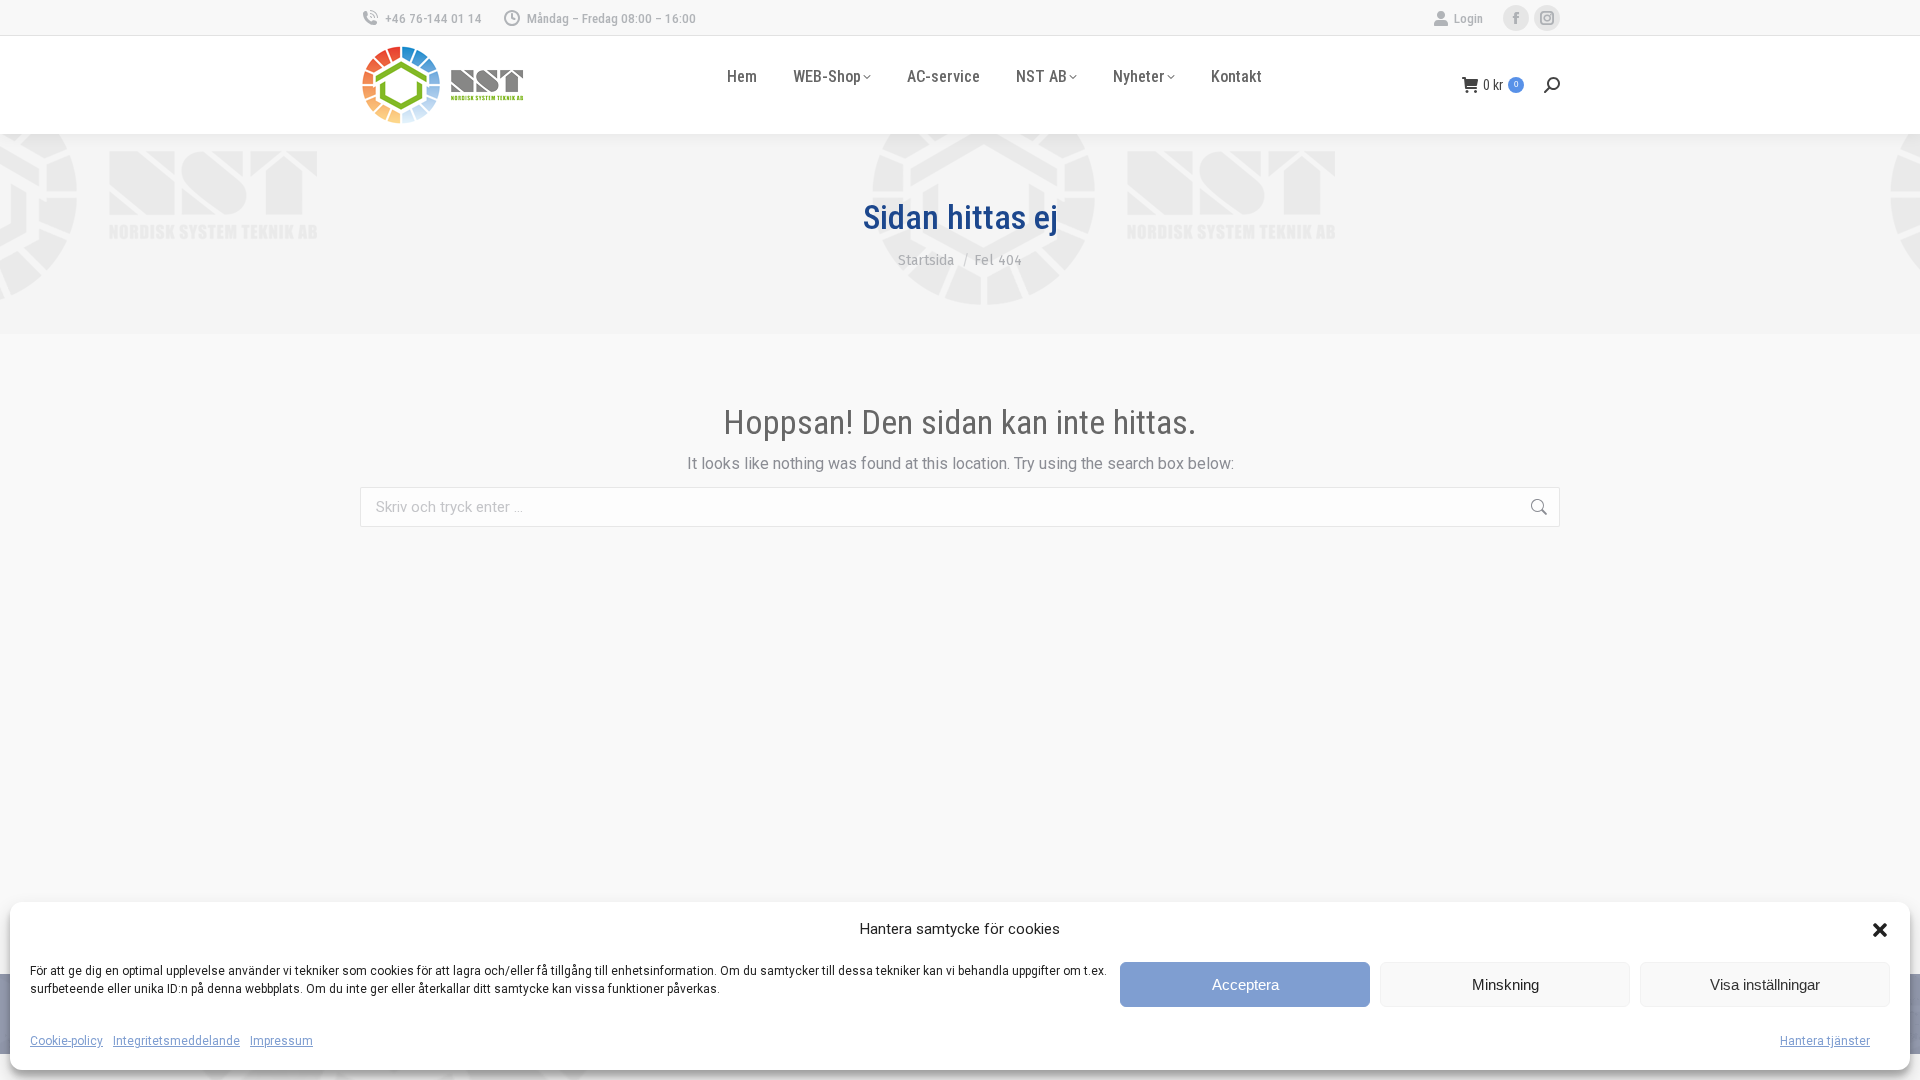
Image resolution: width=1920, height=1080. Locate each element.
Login (1468, 18)
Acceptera (1245, 984)
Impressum (281, 1041)
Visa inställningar (1765, 984)
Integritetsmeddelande (176, 1041)
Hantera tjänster (1825, 1041)
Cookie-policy (66, 1041)
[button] (1880, 930)
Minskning (1505, 984)
